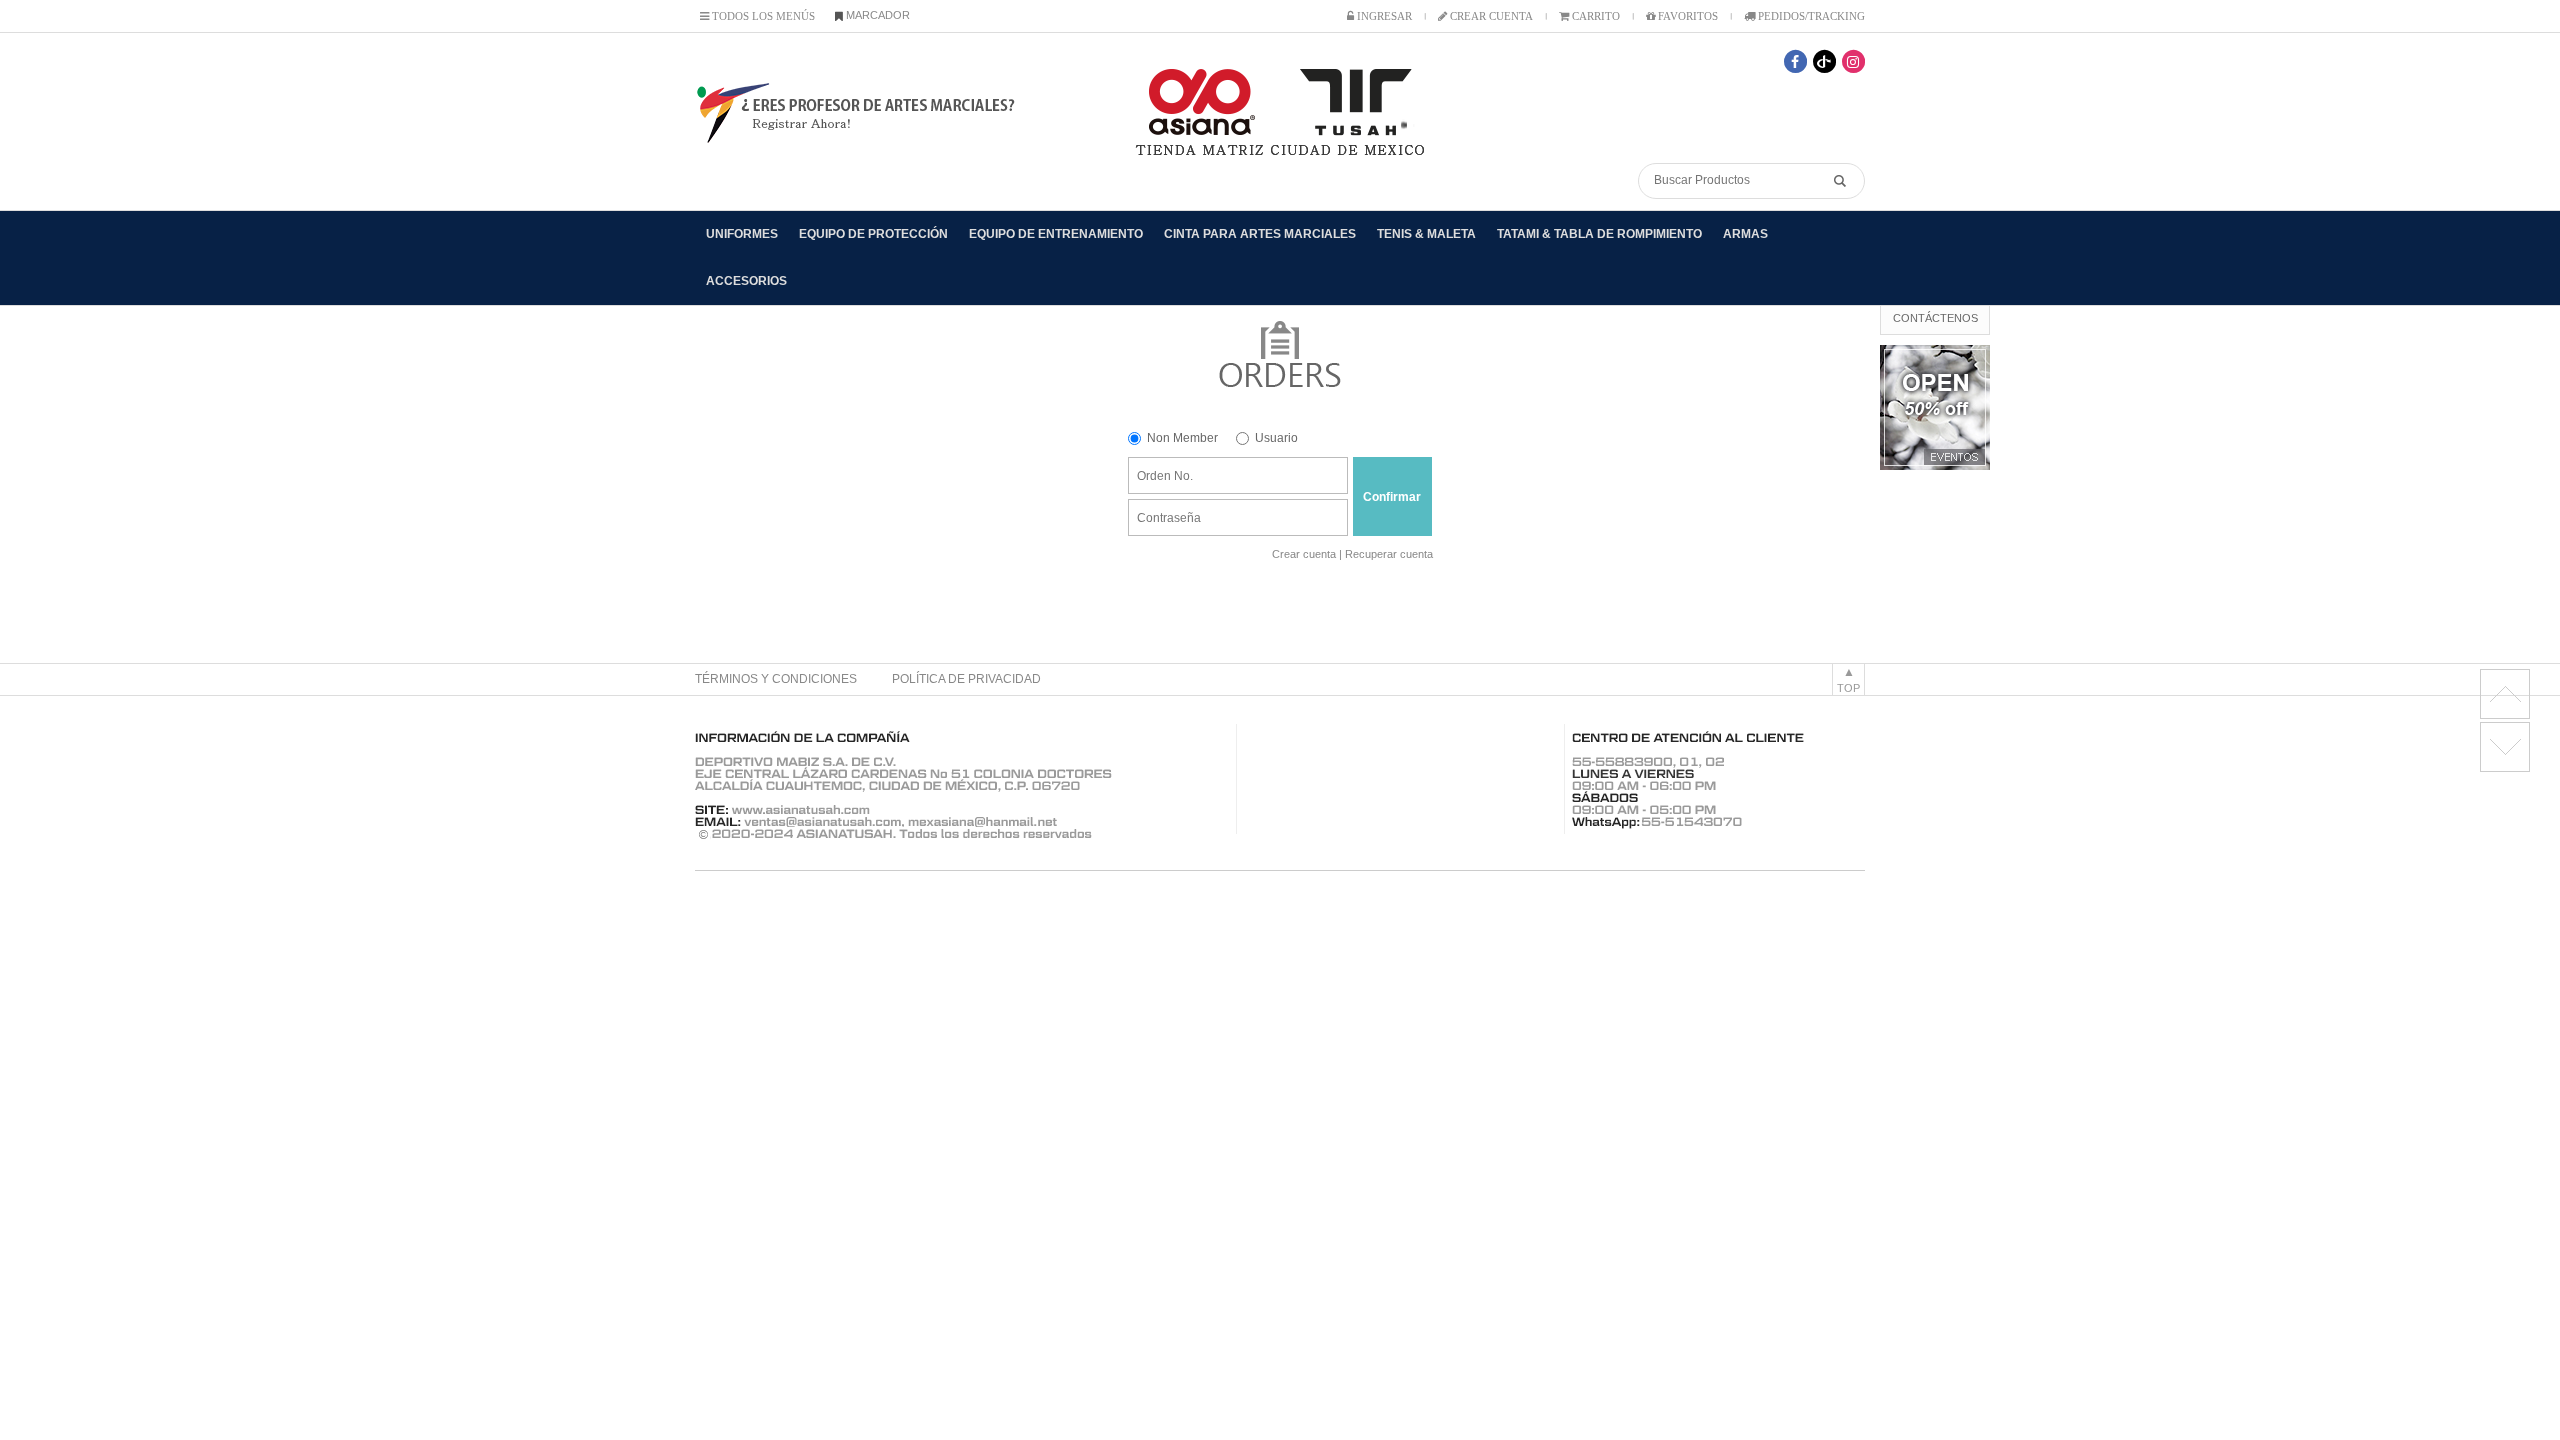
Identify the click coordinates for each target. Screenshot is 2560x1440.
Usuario (1276, 438)
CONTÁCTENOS (1935, 318)
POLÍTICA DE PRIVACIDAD (966, 679)
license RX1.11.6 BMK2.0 (2505, 747)
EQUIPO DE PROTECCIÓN (873, 234)
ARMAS (1745, 234)
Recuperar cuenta (1389, 554)
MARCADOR (876, 15)
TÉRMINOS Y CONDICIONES (776, 679)
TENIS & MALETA (1426, 234)
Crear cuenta (1304, 554)
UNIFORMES (742, 234)
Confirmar (1392, 497)
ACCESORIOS (746, 281)
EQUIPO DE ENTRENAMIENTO (1056, 234)
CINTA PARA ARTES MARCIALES (1260, 234)
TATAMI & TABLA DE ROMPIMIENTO (1599, 234)
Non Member (1182, 438)
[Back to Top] (2505, 694)
